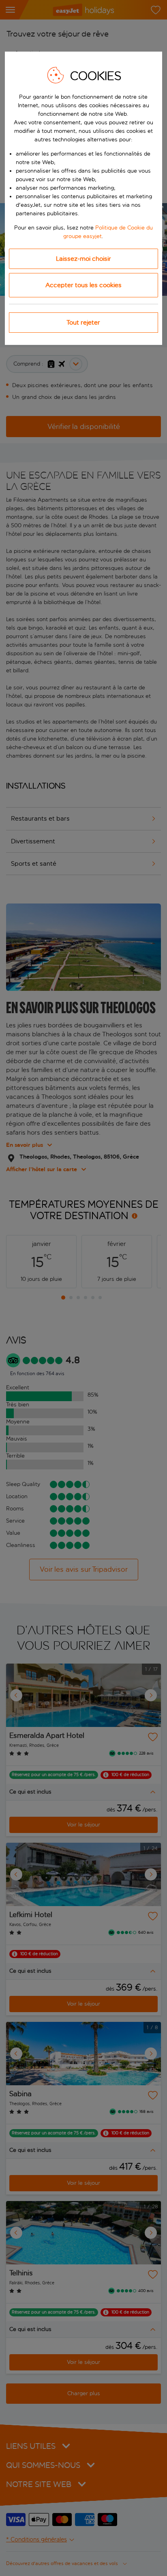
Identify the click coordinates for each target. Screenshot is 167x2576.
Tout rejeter (83, 322)
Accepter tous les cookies (83, 285)
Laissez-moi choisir (83, 259)
